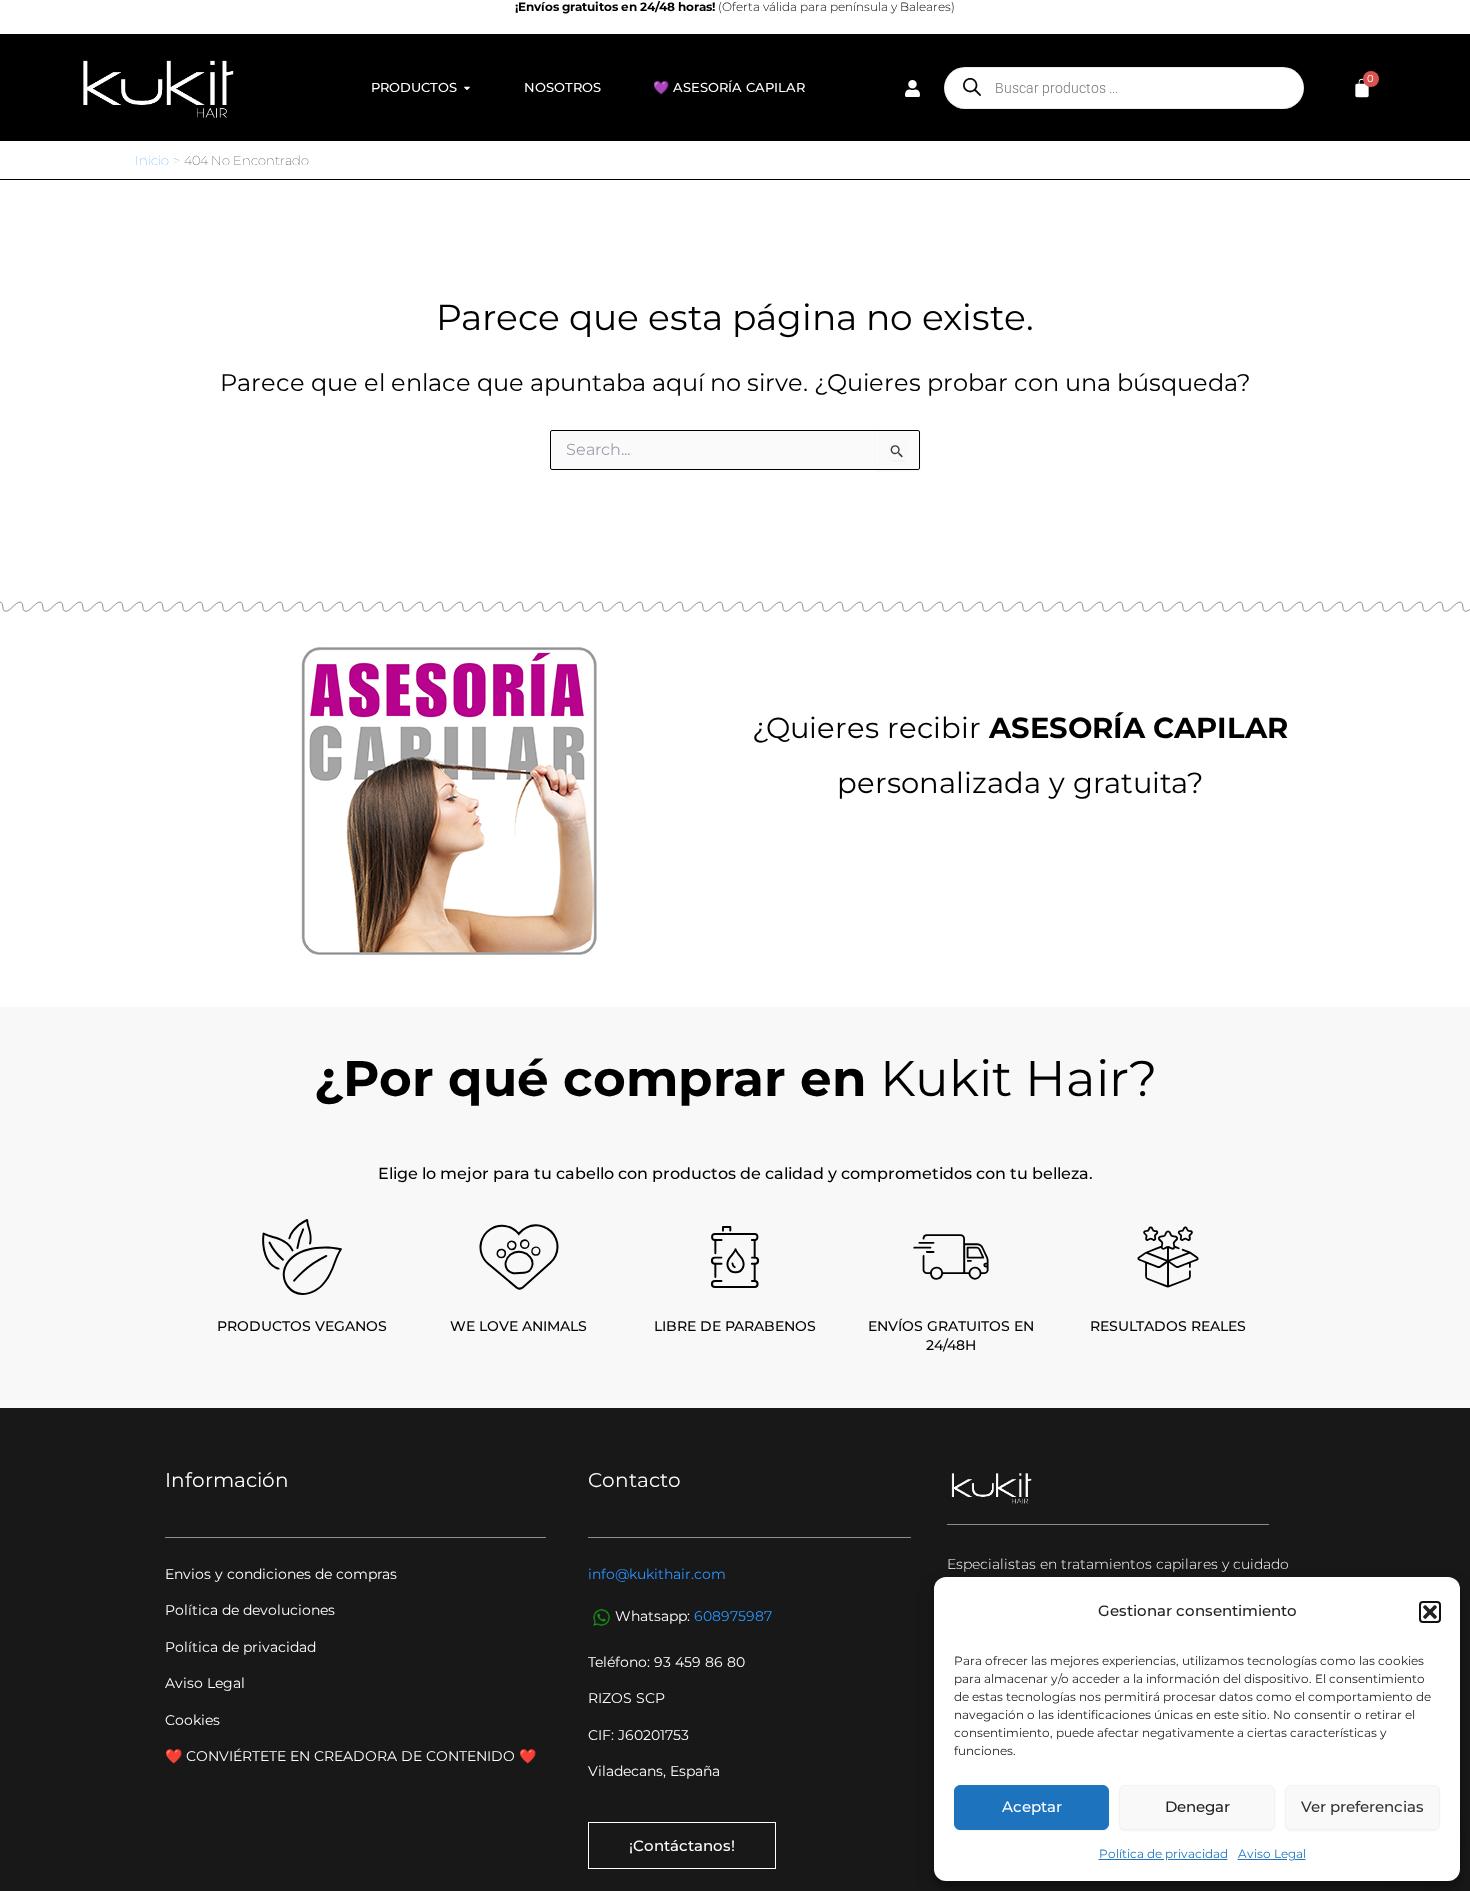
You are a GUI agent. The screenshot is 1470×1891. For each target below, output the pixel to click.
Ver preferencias (1362, 1806)
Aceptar (1032, 1806)
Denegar (1197, 1806)
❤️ (527, 1756)
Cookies (192, 1720)
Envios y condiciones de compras (281, 1574)
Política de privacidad (1163, 1853)
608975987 (733, 1617)
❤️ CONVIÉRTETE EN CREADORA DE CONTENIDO (342, 1756)
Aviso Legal (1272, 1853)
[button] (1430, 1612)
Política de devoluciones (250, 1610)
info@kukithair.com (657, 1574)
